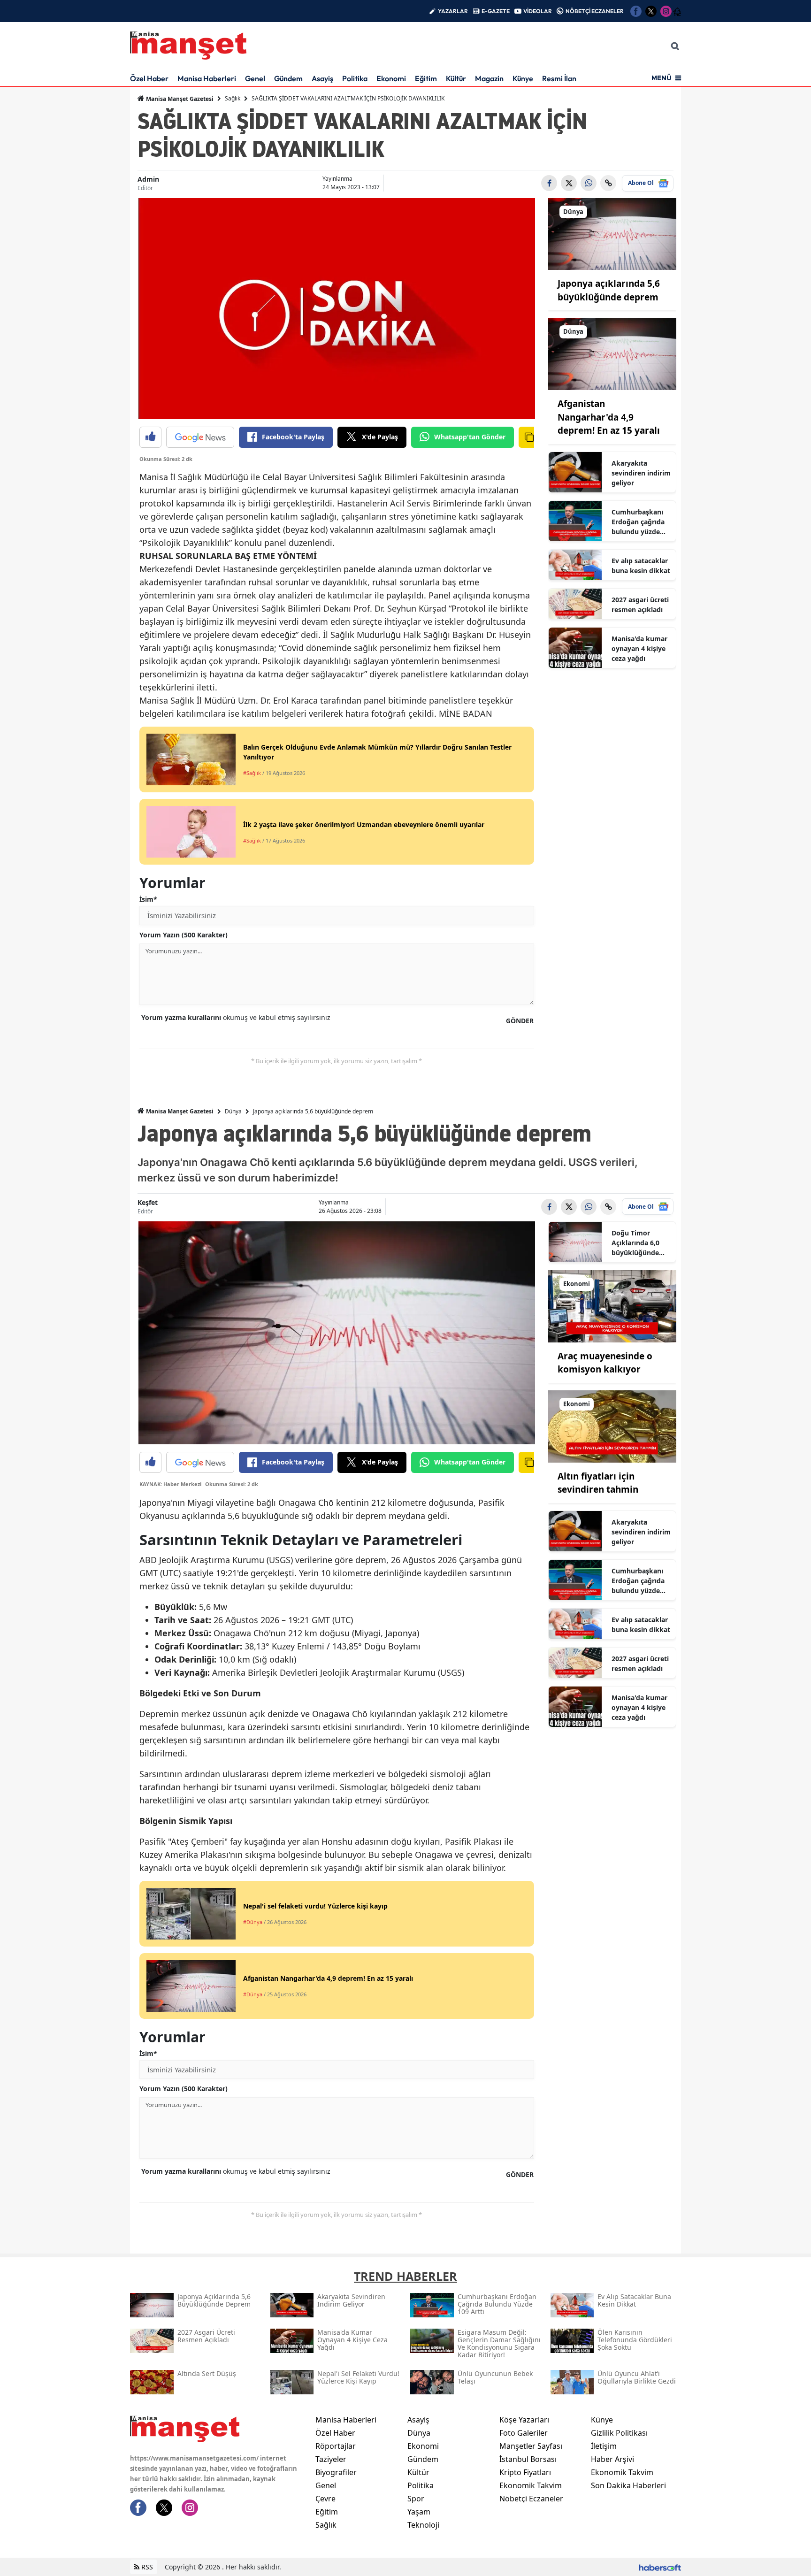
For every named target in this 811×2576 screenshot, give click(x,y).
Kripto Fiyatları (525, 2472)
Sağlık (233, 98)
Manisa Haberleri (207, 78)
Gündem (288, 78)
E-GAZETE (496, 11)
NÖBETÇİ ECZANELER (595, 11)
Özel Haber (149, 78)
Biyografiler (336, 2472)
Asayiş (322, 78)
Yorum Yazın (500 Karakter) (184, 935)
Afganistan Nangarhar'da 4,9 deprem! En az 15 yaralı (609, 417)
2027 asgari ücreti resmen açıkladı (640, 605)
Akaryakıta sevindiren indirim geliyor (641, 473)
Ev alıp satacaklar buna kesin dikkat (641, 566)
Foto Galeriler (524, 2433)
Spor (416, 2499)
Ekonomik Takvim (531, 2485)
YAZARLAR (453, 11)
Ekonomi (391, 78)
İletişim (604, 2446)
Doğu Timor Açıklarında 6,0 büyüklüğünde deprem (635, 1243)
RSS (146, 2567)
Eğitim (426, 78)
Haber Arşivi (612, 2459)
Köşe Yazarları (524, 2420)
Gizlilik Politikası (619, 2433)
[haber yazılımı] (660, 2567)
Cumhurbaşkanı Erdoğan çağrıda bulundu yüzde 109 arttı (638, 522)
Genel (255, 78)
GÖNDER (520, 1021)
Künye (523, 78)
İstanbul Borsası (528, 2459)
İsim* (148, 899)
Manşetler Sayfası (531, 2446)
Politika (355, 78)
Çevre (325, 2499)
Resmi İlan (559, 78)
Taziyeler (331, 2459)
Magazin (489, 78)
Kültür (456, 78)
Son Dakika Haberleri (628, 2485)
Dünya (233, 1111)
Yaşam (419, 2512)
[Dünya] (612, 233)
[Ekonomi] (612, 1305)
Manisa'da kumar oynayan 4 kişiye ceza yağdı (639, 648)
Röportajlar (336, 2446)
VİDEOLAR (538, 11)
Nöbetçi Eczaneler (531, 2499)
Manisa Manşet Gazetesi (179, 99)
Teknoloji (423, 2525)
